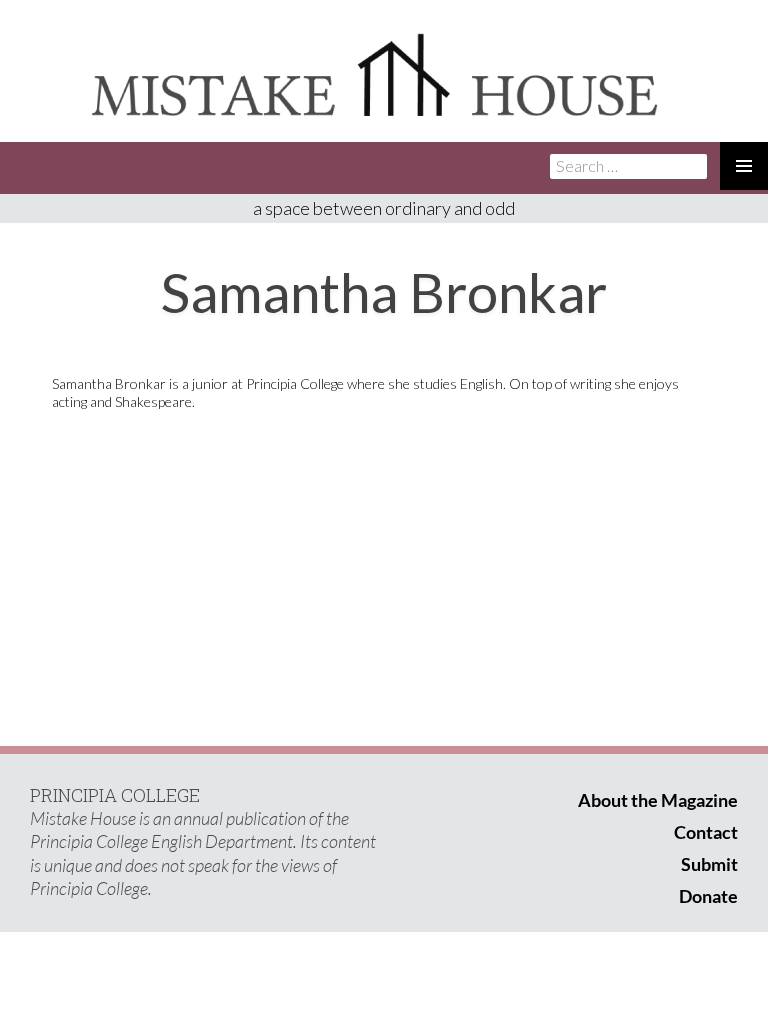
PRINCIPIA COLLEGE (115, 795)
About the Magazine (658, 800)
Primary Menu (744, 166)
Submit (709, 864)
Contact (706, 832)
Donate (708, 896)
